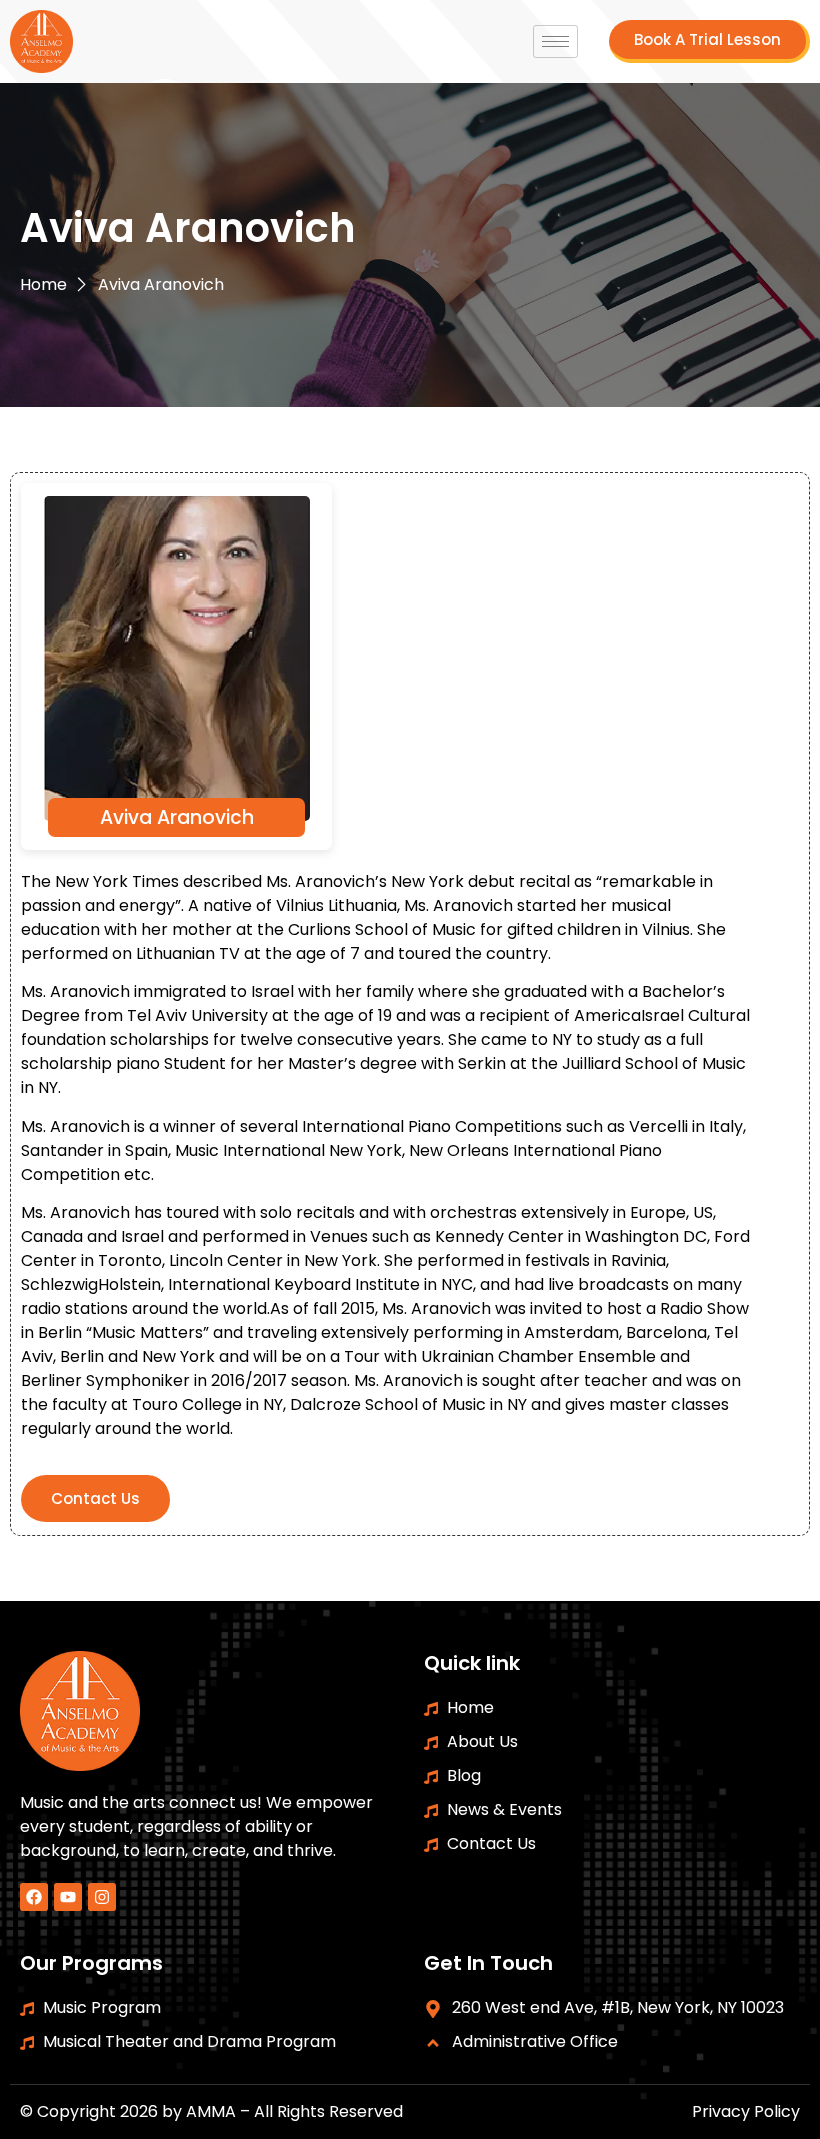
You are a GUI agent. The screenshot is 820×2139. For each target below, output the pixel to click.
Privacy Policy (746, 2111)
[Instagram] (102, 1897)
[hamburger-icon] (555, 41)
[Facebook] (34, 1897)
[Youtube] (68, 1897)
